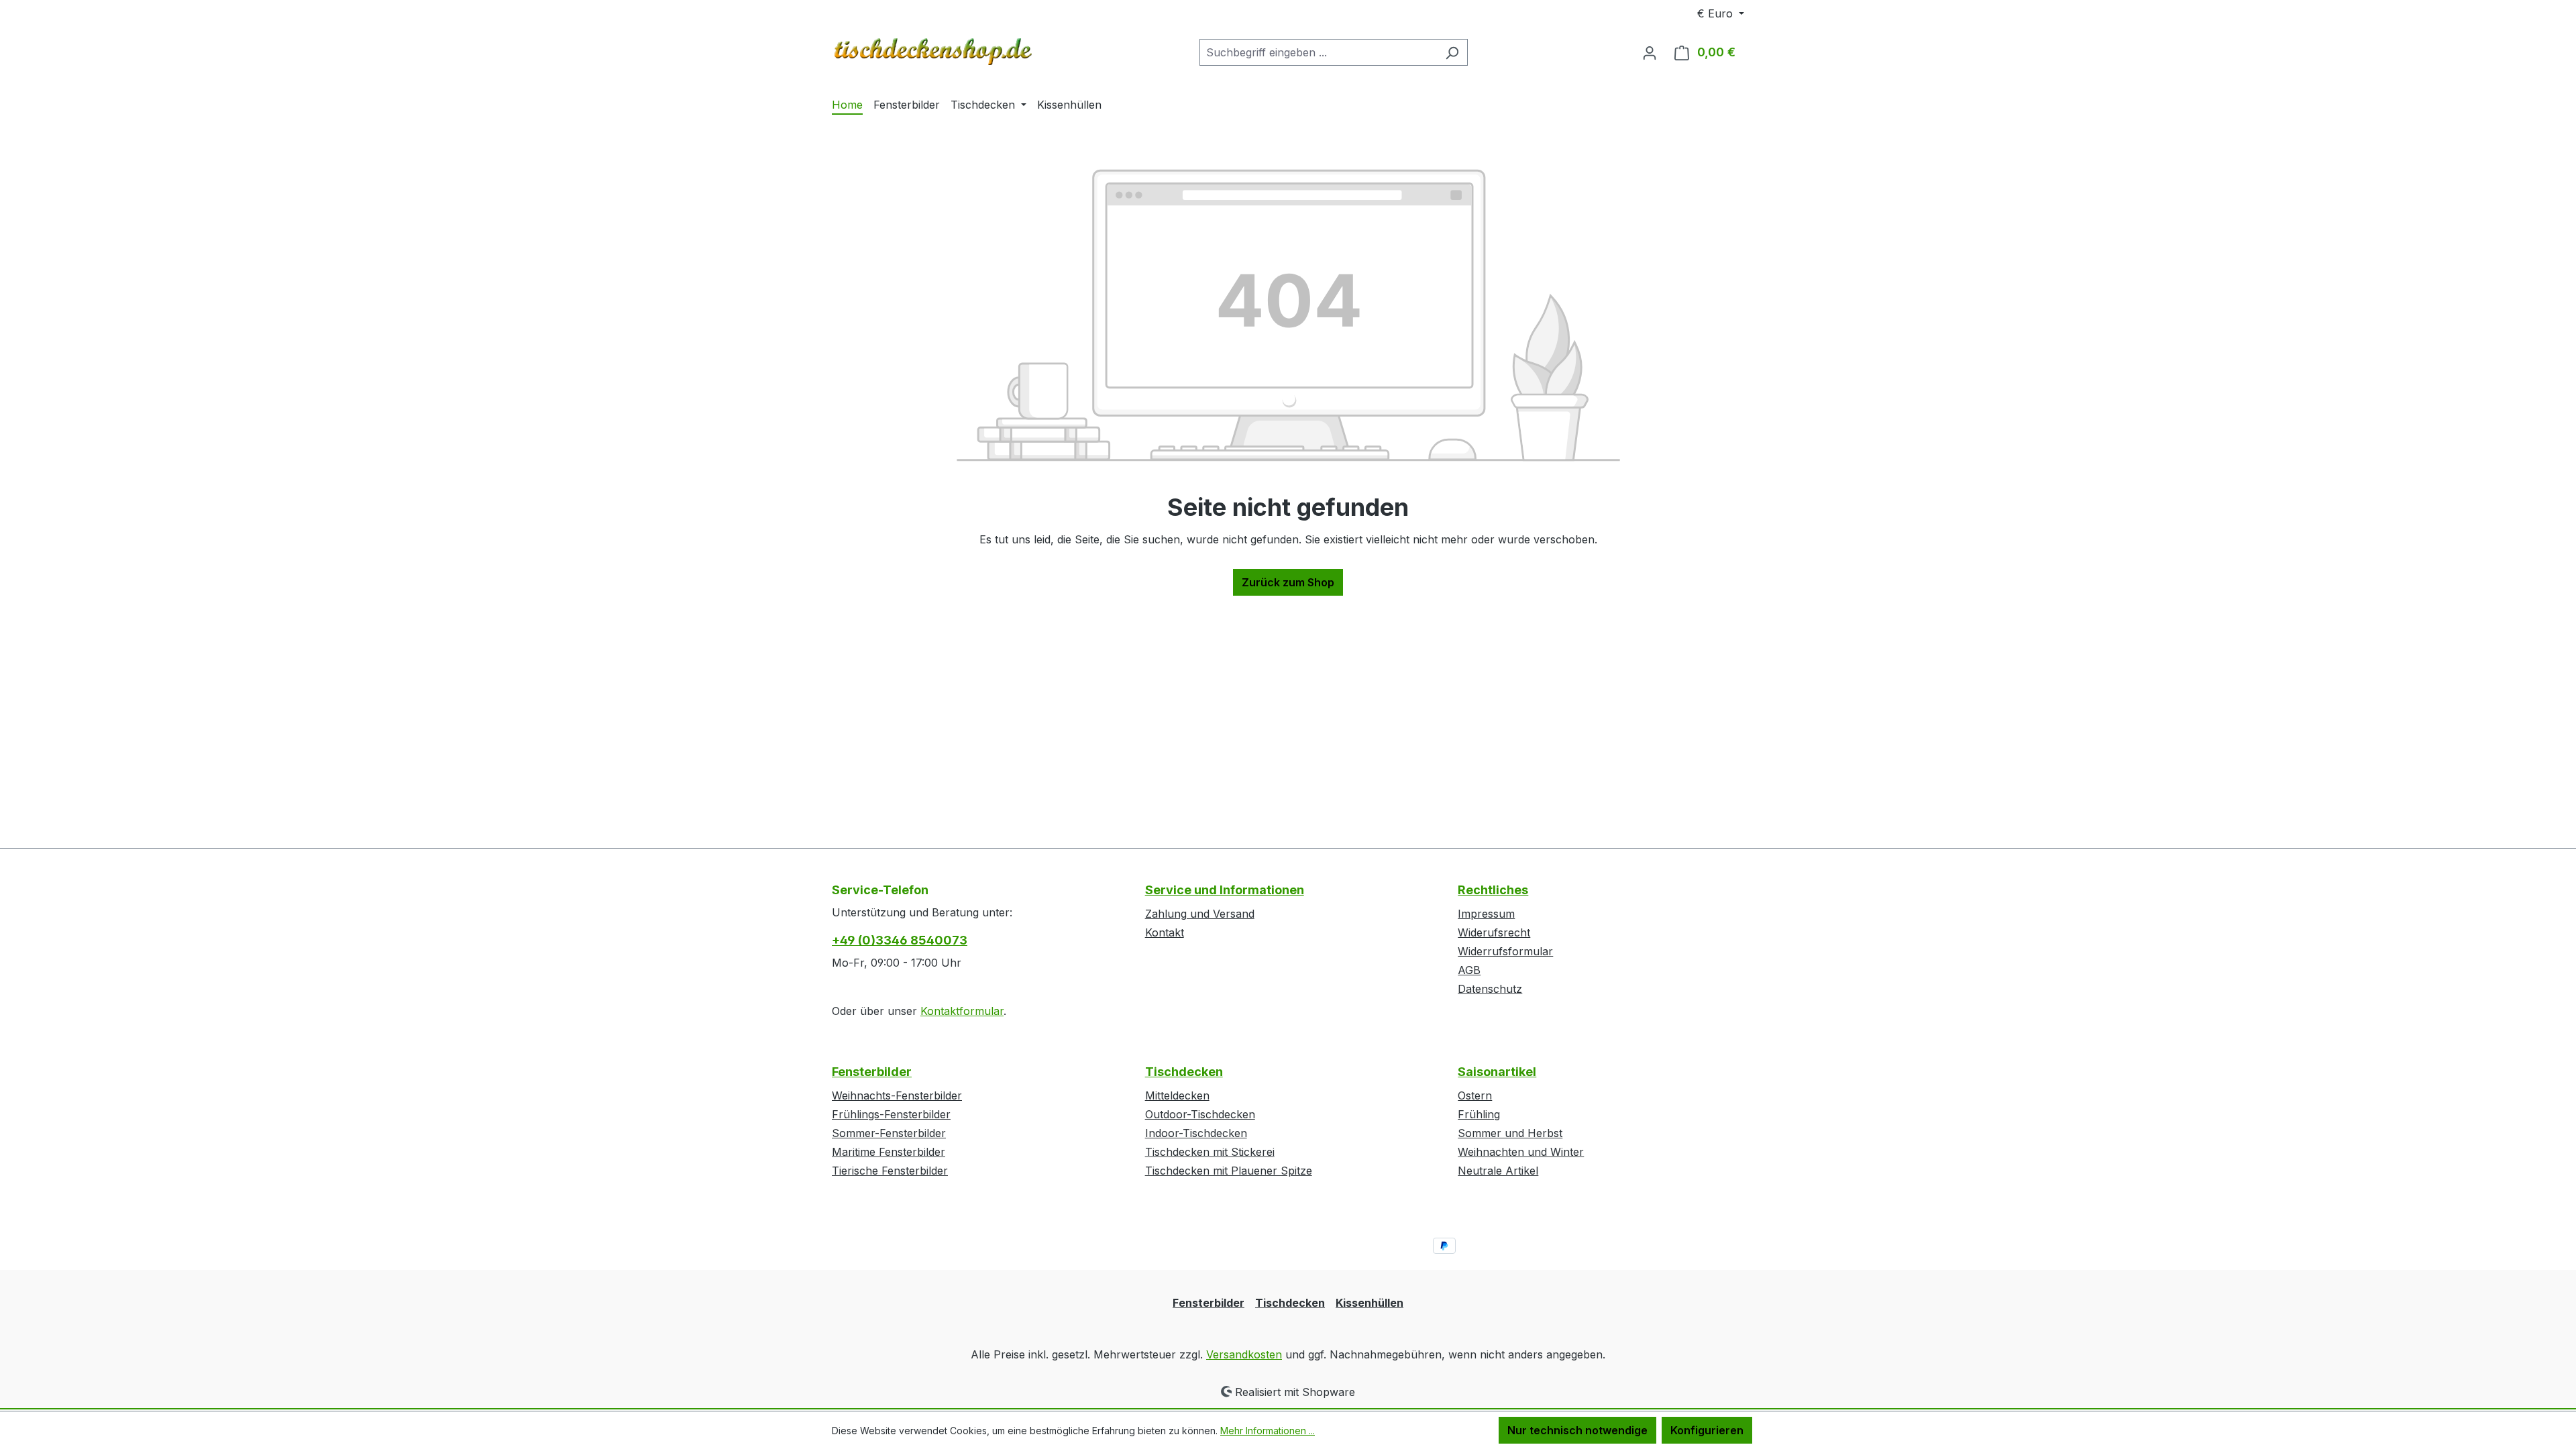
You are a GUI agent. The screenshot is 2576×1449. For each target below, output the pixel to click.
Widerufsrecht (1494, 932)
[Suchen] (1452, 52)
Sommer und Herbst (1510, 1133)
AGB (1469, 970)
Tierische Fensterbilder (890, 1171)
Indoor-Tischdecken (1196, 1133)
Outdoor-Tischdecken (1200, 1114)
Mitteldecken (1177, 1095)
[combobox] (1318, 52)
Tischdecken (1184, 1072)
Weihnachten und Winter (1521, 1152)
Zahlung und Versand (1200, 914)
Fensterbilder (872, 1072)
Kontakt (1165, 932)
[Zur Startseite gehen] (932, 50)
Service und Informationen (1225, 890)
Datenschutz (1490, 989)
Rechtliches (1493, 890)
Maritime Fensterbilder (889, 1152)
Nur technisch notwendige (1577, 1430)
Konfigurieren (1707, 1430)
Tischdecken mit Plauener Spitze (1229, 1171)
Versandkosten (1244, 1354)
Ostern (1475, 1095)
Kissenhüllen (1370, 1303)
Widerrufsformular (1505, 951)
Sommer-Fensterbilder (889, 1133)
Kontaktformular (962, 1011)
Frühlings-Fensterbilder (891, 1114)
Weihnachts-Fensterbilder (897, 1095)
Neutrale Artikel (1498, 1171)
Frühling (1479, 1114)
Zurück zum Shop (1288, 582)
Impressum (1486, 914)
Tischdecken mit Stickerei (1210, 1152)
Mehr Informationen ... (1268, 1431)
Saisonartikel (1497, 1072)
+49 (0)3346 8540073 (900, 940)
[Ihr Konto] (1650, 52)
